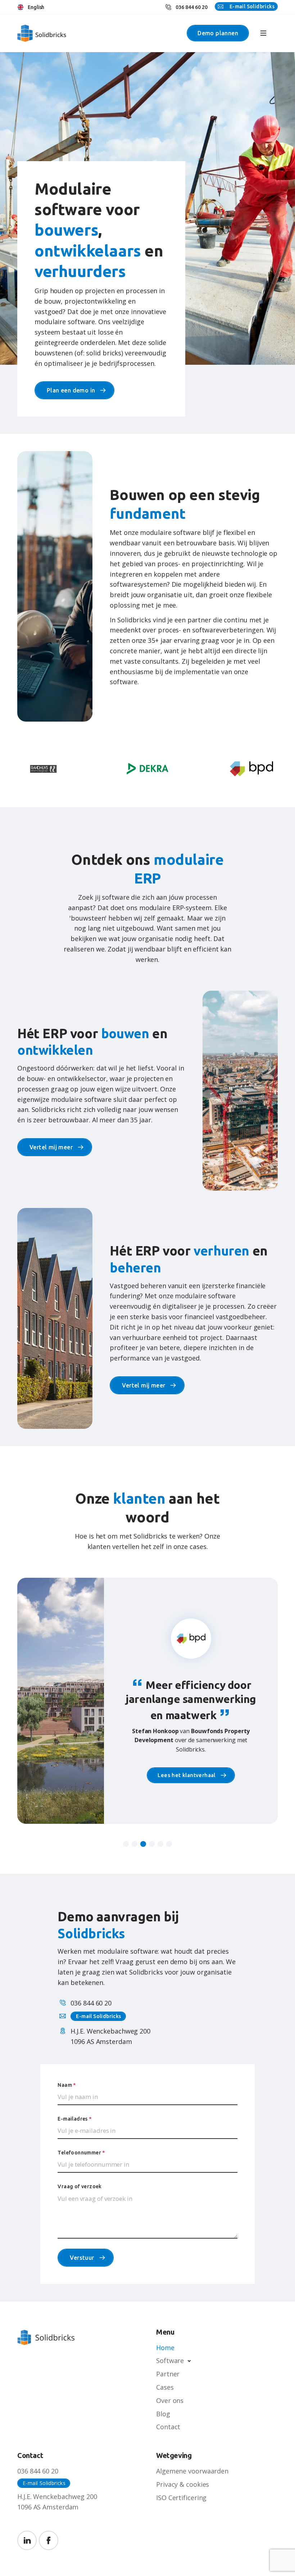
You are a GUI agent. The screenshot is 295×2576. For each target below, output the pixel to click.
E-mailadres (74, 2119)
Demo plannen (218, 33)
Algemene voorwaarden (192, 2471)
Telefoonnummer (81, 2153)
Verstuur (82, 2258)
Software (170, 2361)
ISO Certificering (181, 2498)
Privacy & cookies (183, 2484)
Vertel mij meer (51, 1147)
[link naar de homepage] (37, 33)
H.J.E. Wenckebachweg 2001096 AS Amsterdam (57, 2502)
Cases (165, 2387)
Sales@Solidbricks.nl (246, 6)
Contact (168, 2427)
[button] (126, 1844)
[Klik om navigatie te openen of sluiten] (263, 33)
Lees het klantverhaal (186, 1778)
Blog (163, 2414)
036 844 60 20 (192, 7)
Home (165, 2348)
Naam (67, 2085)
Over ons (170, 2400)
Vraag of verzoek (80, 2186)
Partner (168, 2374)
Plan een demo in (71, 390)
